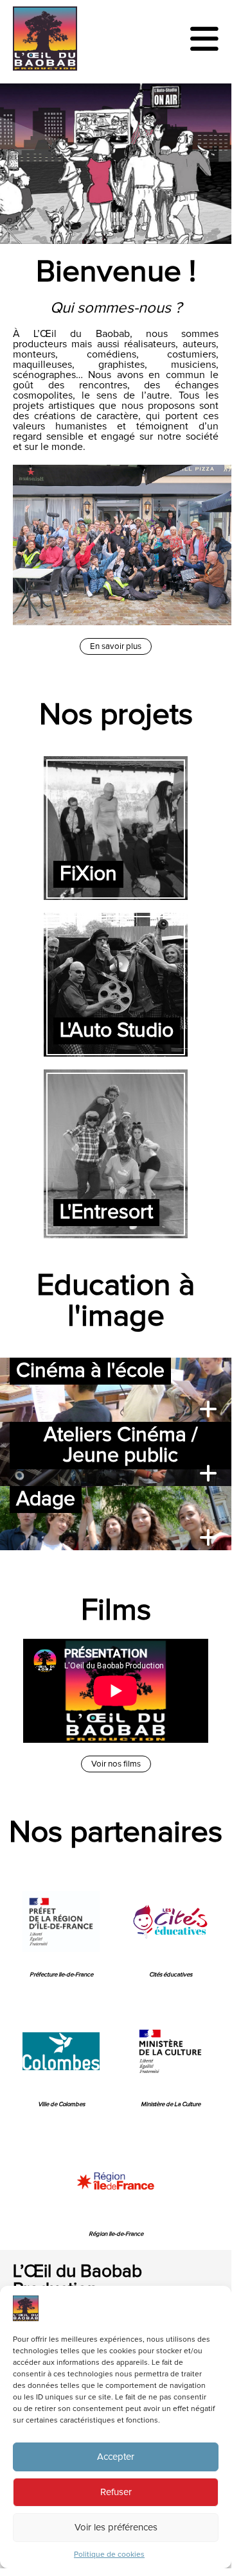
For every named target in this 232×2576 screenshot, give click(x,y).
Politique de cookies (109, 2555)
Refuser (116, 2492)
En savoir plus (116, 646)
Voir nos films (116, 1764)
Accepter (116, 2457)
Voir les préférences (116, 2528)
